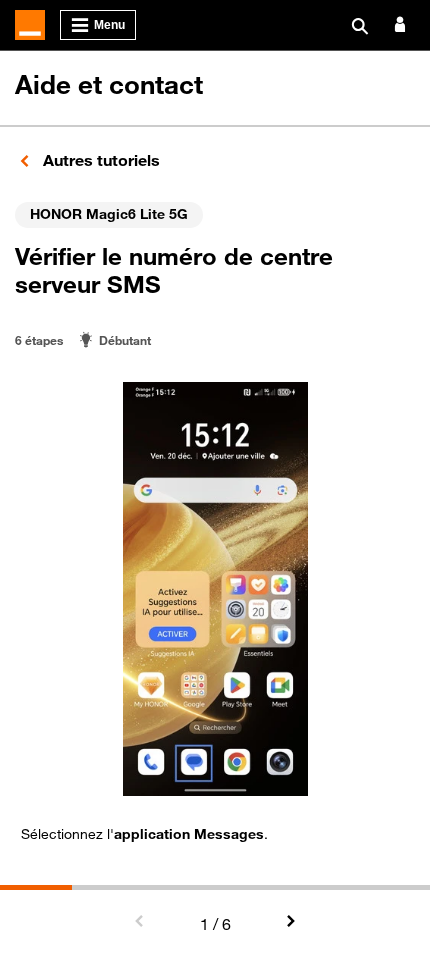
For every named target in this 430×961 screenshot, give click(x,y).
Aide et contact (109, 84)
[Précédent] (140, 922)
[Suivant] (290, 922)
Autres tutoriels (99, 160)
